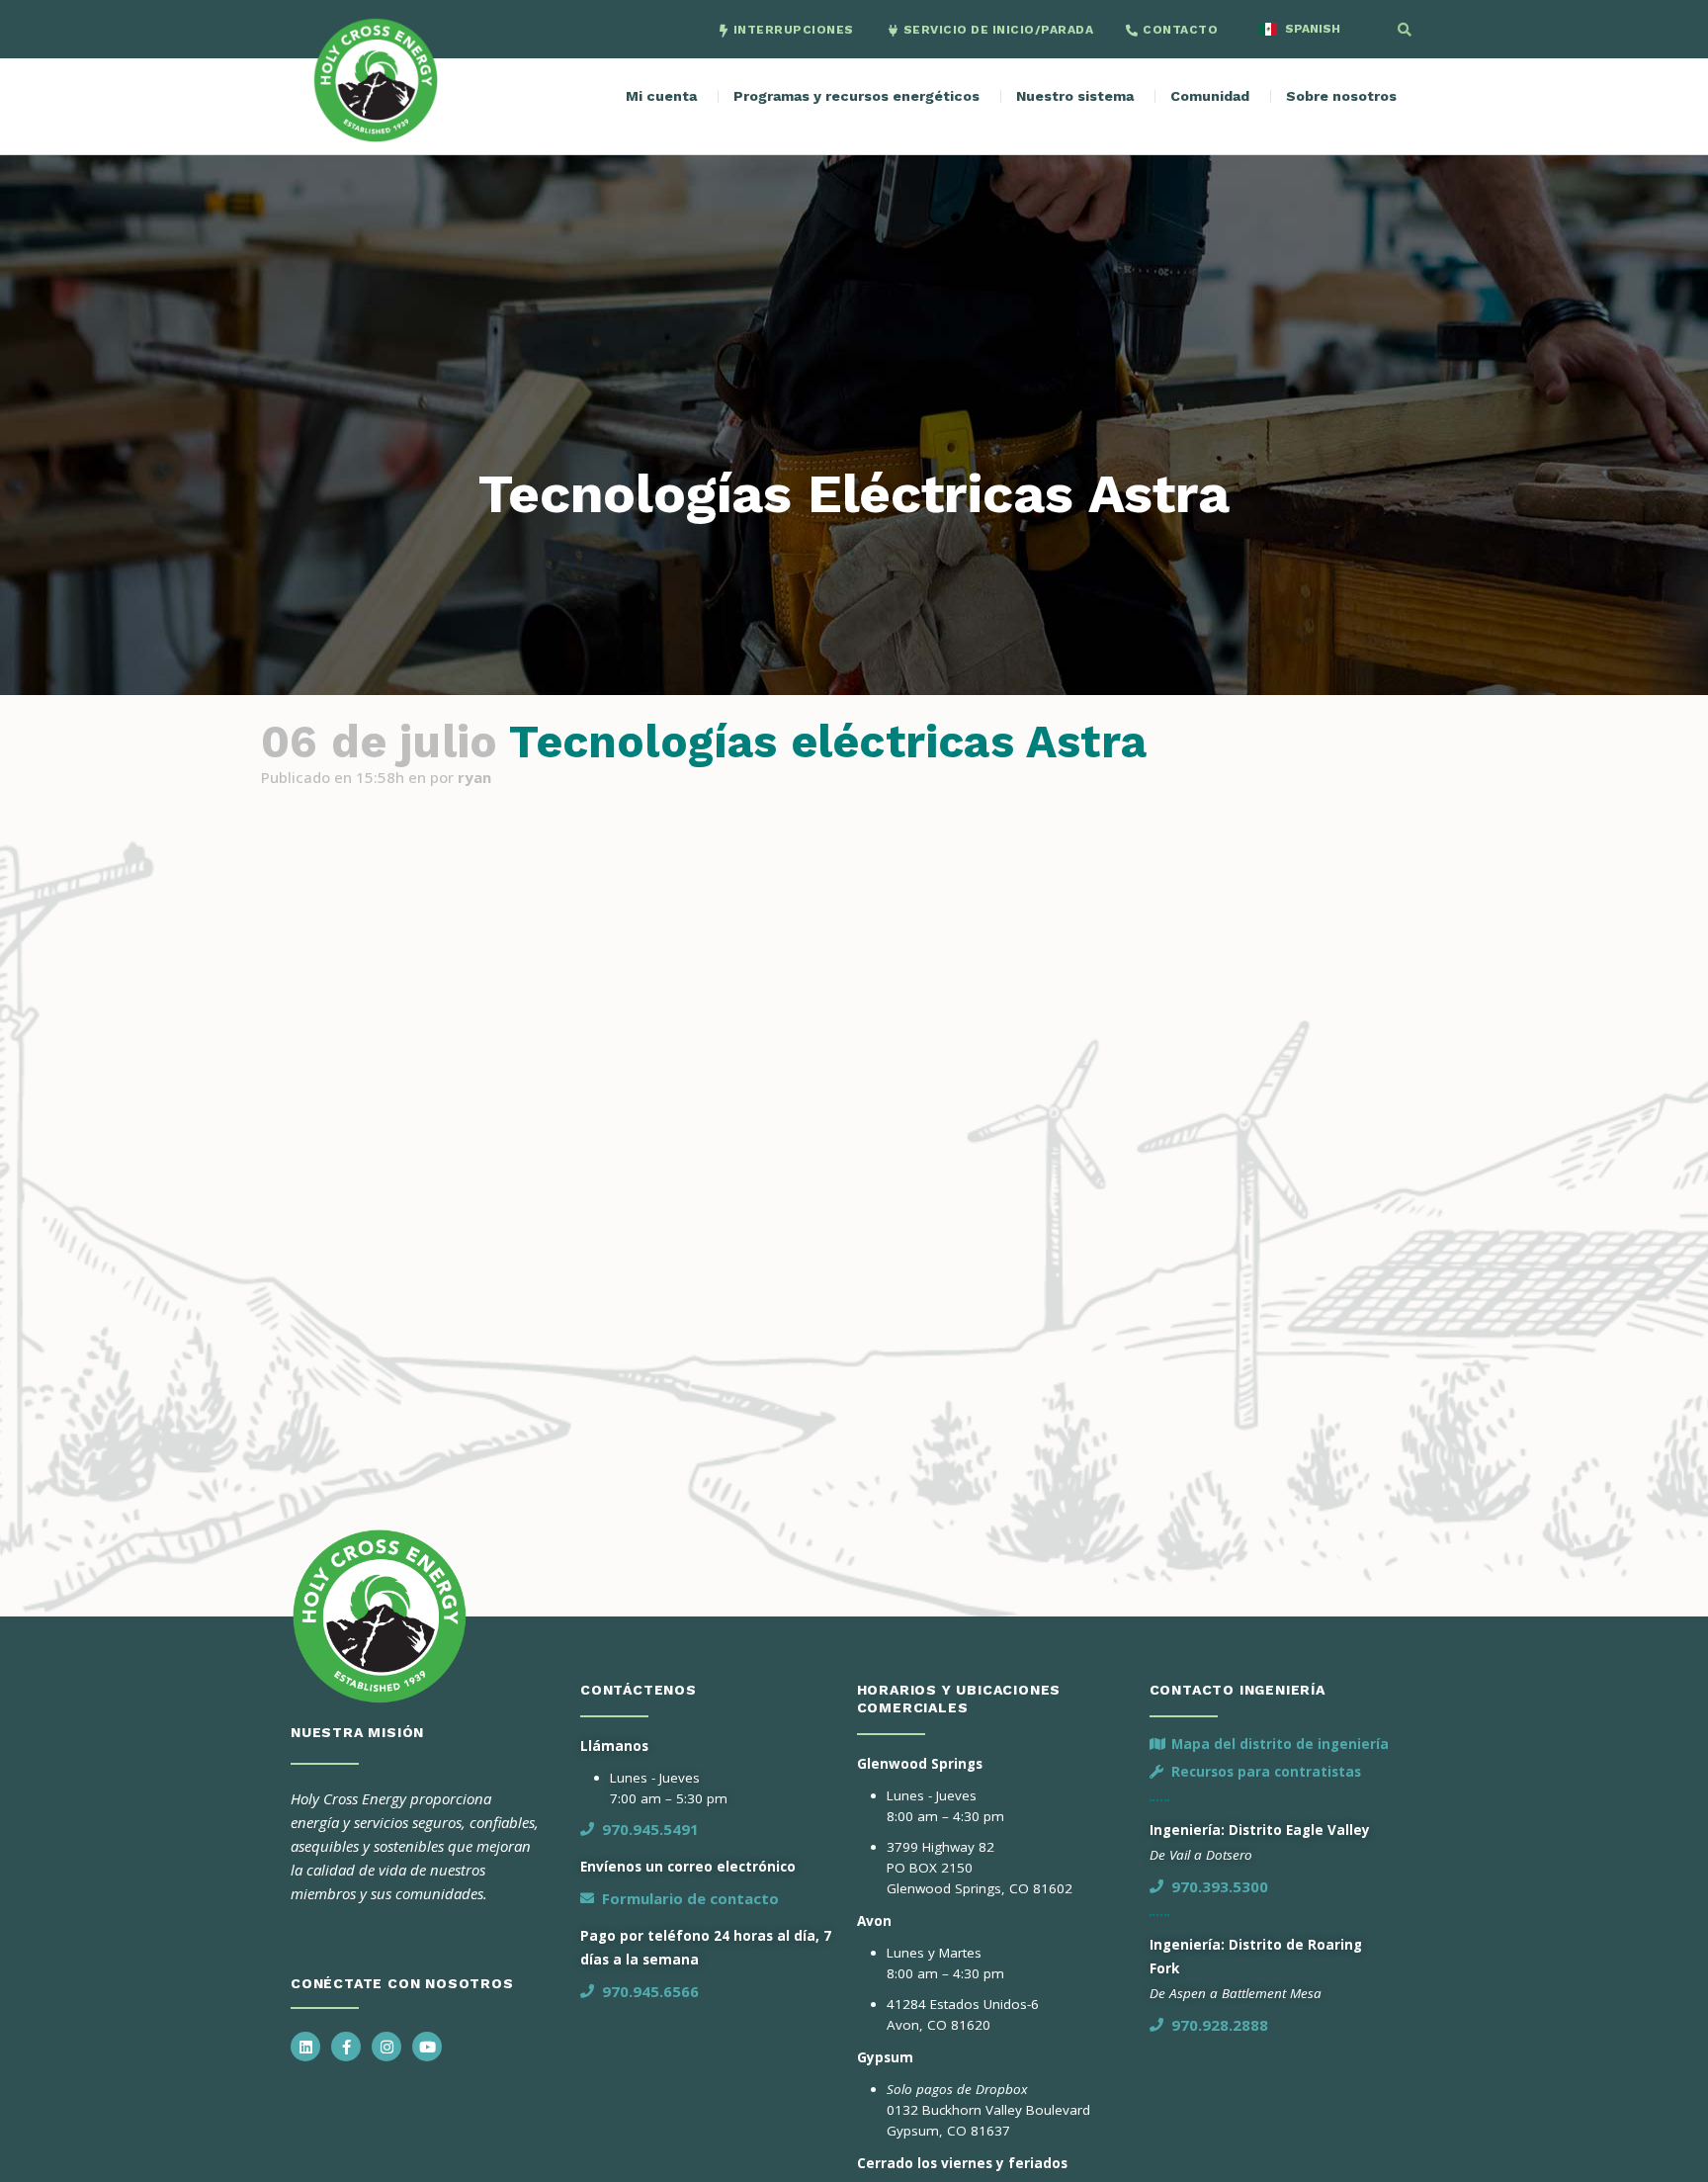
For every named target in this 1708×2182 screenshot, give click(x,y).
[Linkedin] (305, 2047)
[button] (1405, 30)
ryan (474, 777)
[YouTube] (427, 2047)
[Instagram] (386, 2047)
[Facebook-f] (346, 2047)
